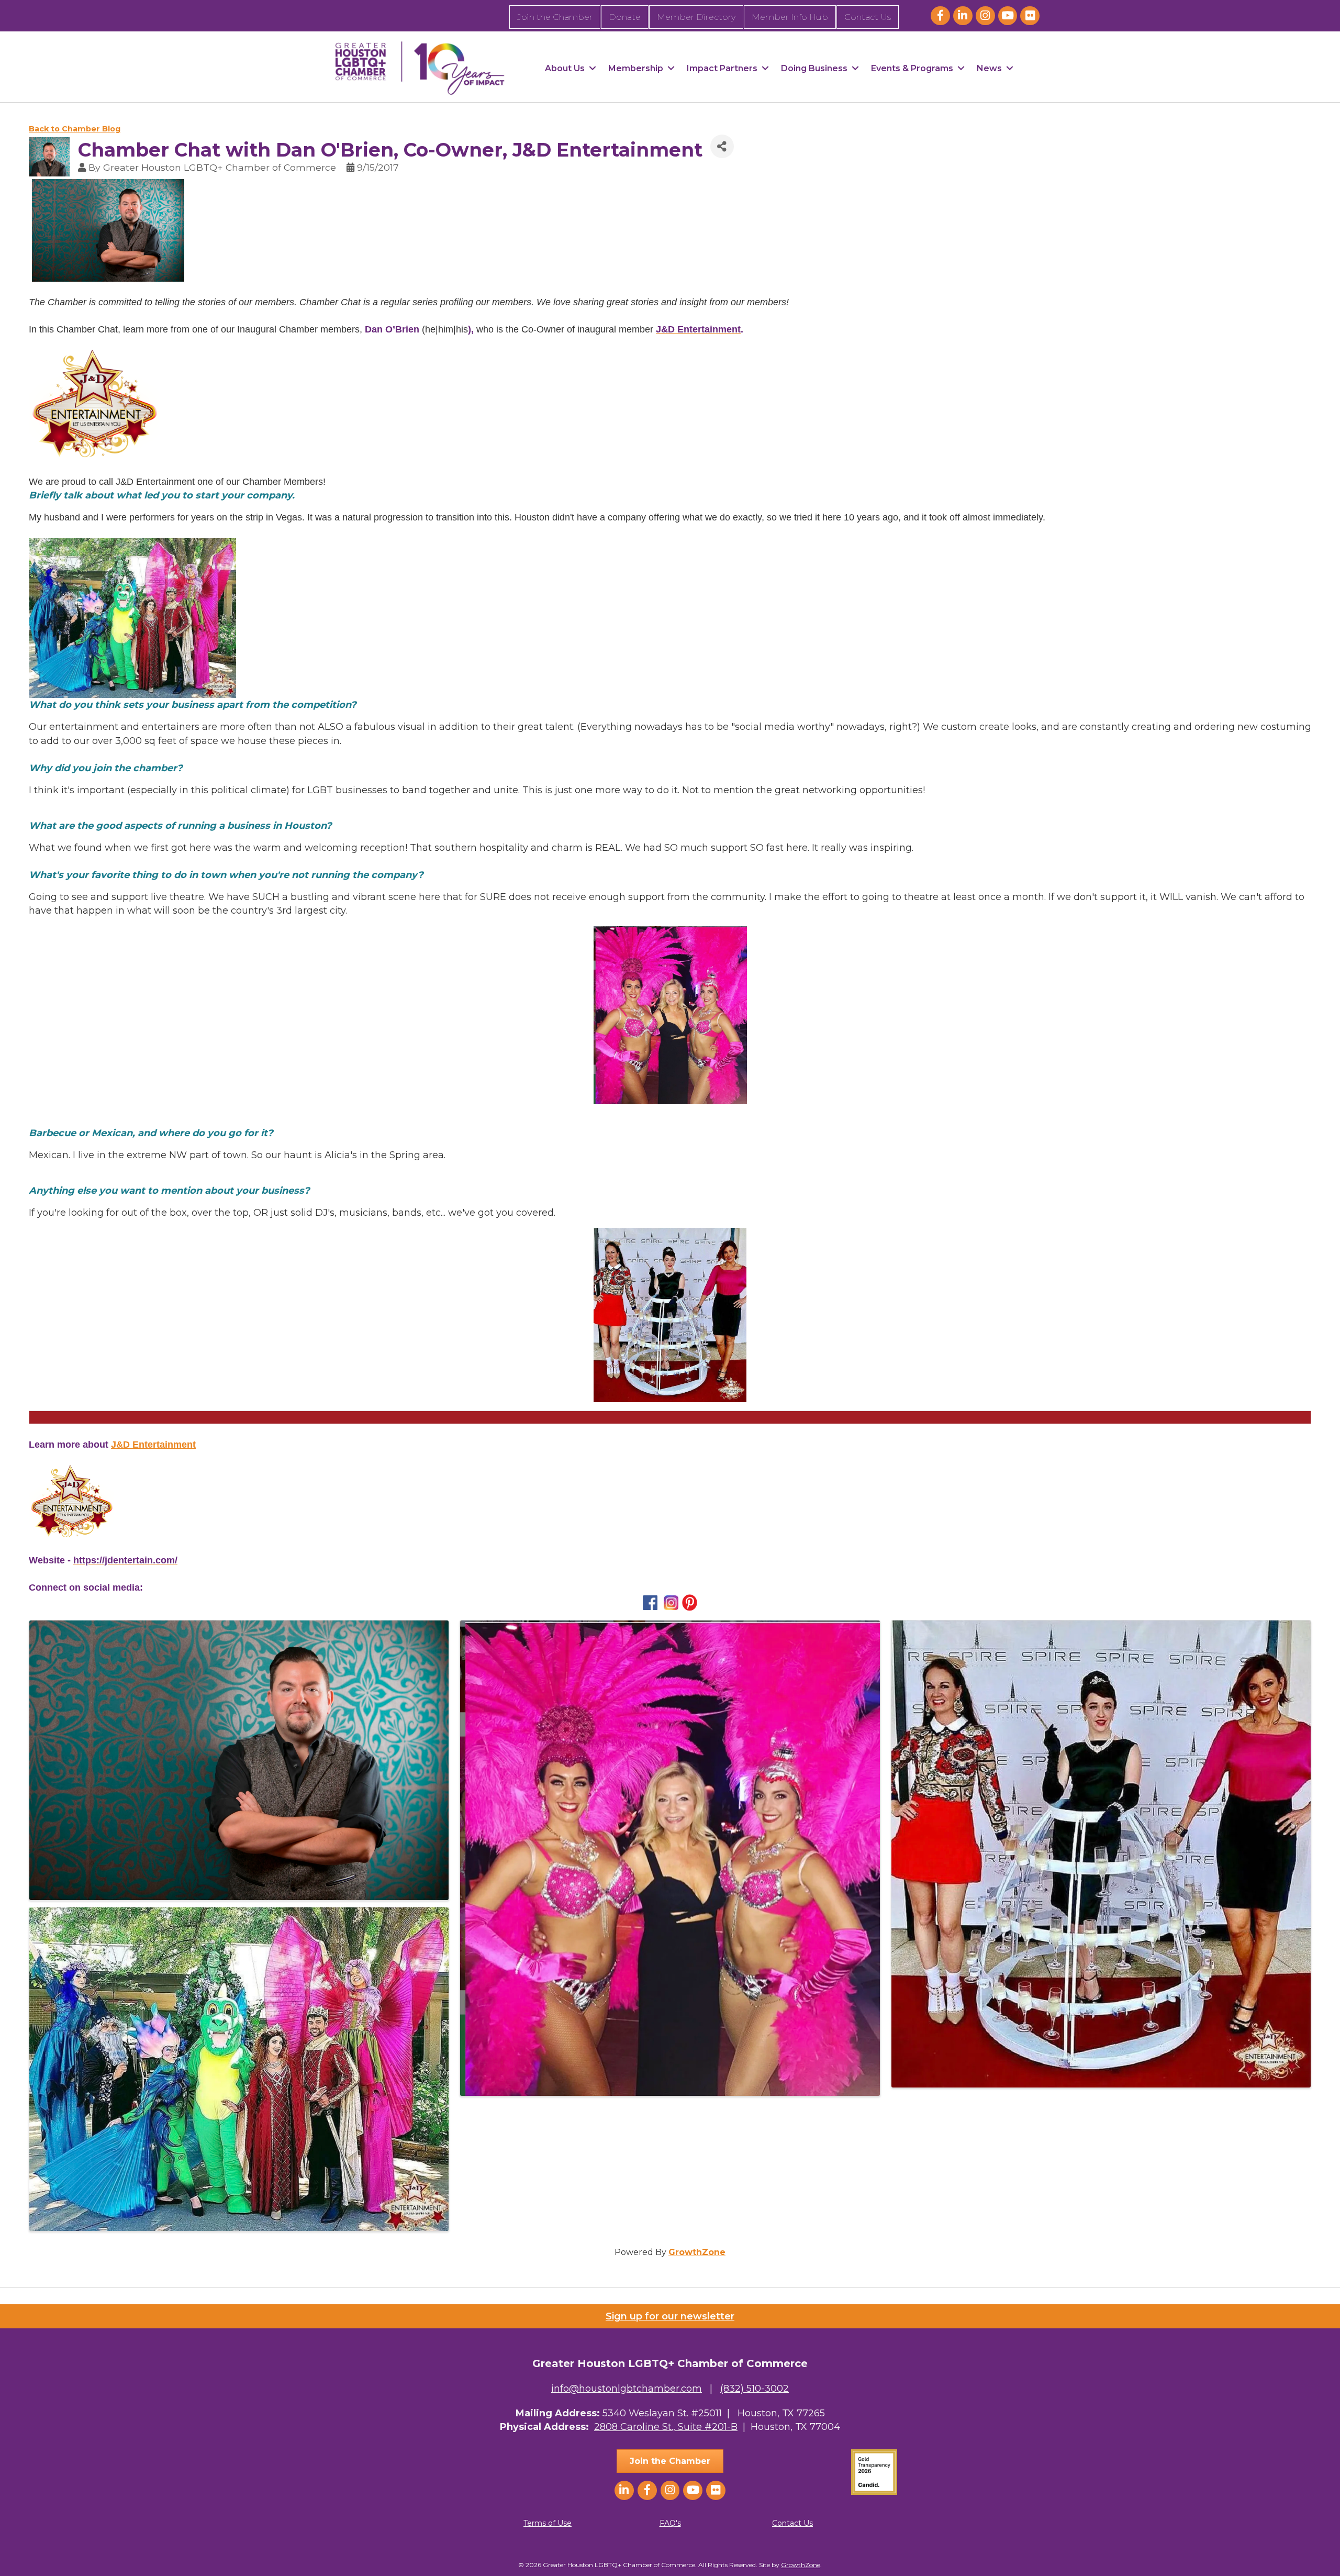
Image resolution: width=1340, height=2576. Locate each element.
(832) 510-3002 (755, 2389)
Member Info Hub (790, 17)
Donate (625, 17)
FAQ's (670, 2523)
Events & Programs (912, 68)
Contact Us (868, 17)
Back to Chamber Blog (75, 129)
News (989, 68)
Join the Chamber (555, 17)
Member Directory (696, 17)
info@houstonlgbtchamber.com (627, 2389)
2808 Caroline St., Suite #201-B (666, 2427)
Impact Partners (722, 68)
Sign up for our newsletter (670, 2316)
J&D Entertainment (153, 1445)
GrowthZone (697, 2252)
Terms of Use (548, 2523)
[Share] (722, 146)
